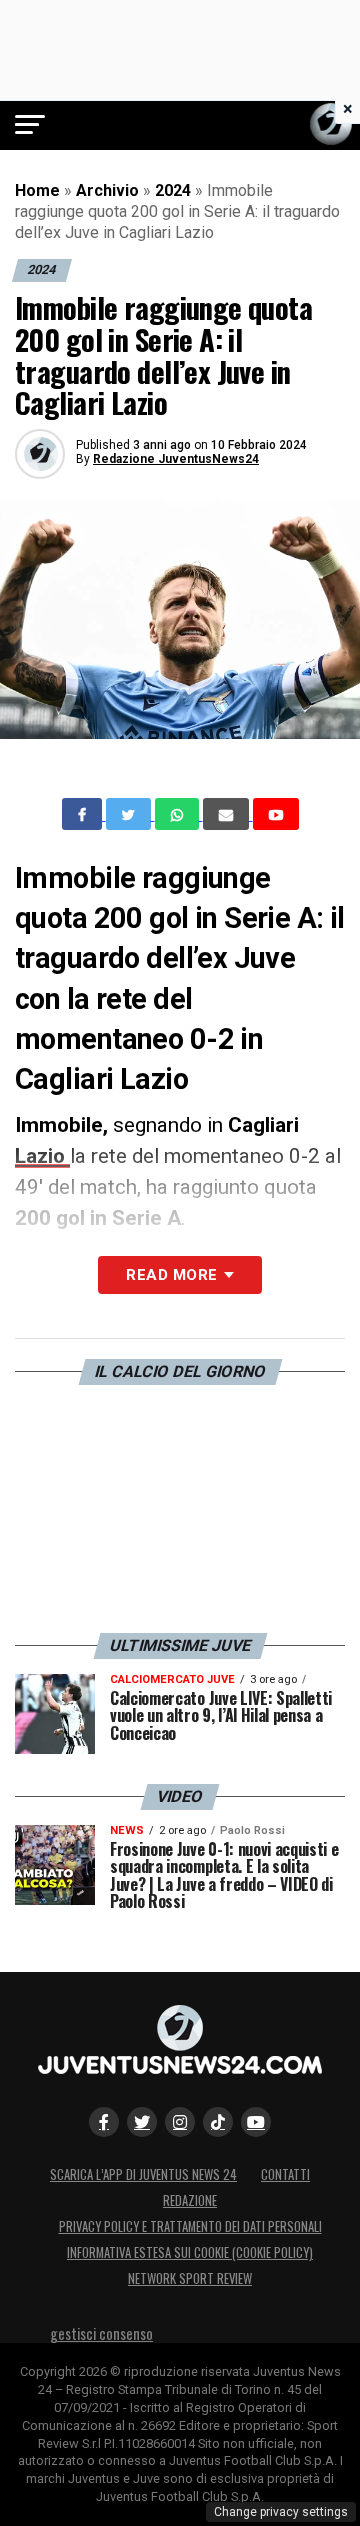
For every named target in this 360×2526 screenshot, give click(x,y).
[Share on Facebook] (84, 814)
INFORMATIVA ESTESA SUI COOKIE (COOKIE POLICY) (190, 2252)
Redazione (190, 2200)
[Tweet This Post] (130, 814)
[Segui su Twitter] (142, 2122)
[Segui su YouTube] (256, 2122)
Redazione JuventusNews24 (176, 459)
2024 (173, 190)
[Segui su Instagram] (180, 2122)
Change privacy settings (281, 2512)
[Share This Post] (179, 814)
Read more (171, 1275)
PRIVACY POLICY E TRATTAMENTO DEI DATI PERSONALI (190, 2226)
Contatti (285, 2174)
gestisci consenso (101, 2333)
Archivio (107, 190)
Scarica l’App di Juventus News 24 (143, 2174)
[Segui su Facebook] (104, 2122)
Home (37, 190)
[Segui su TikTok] (218, 2122)
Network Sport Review (190, 2278)
